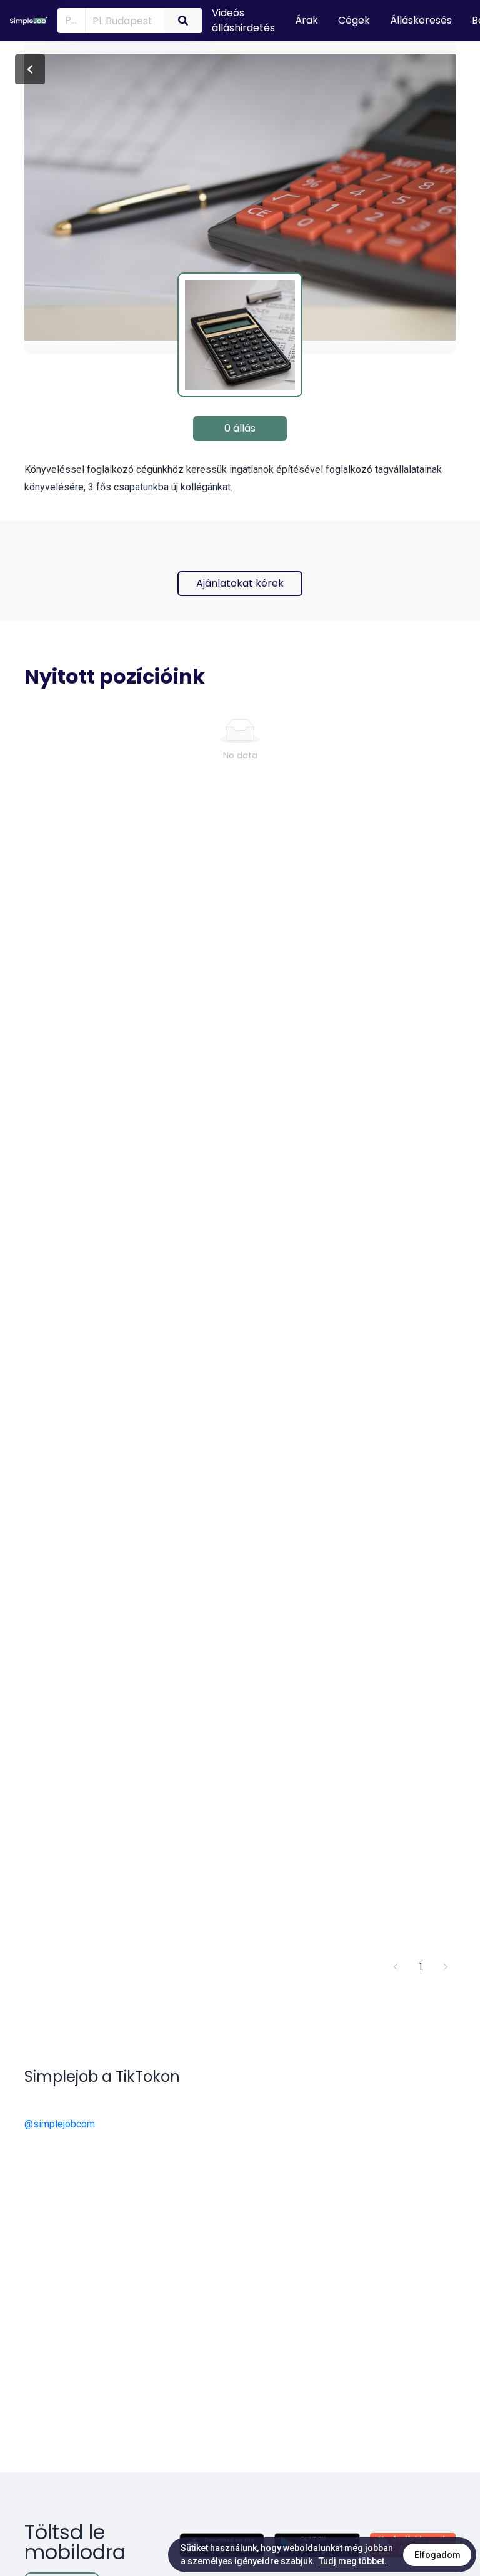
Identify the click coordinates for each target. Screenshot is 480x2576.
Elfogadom (437, 2555)
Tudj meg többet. (353, 2561)
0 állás (240, 428)
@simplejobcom (60, 2124)
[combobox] (122, 20)
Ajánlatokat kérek (240, 583)
